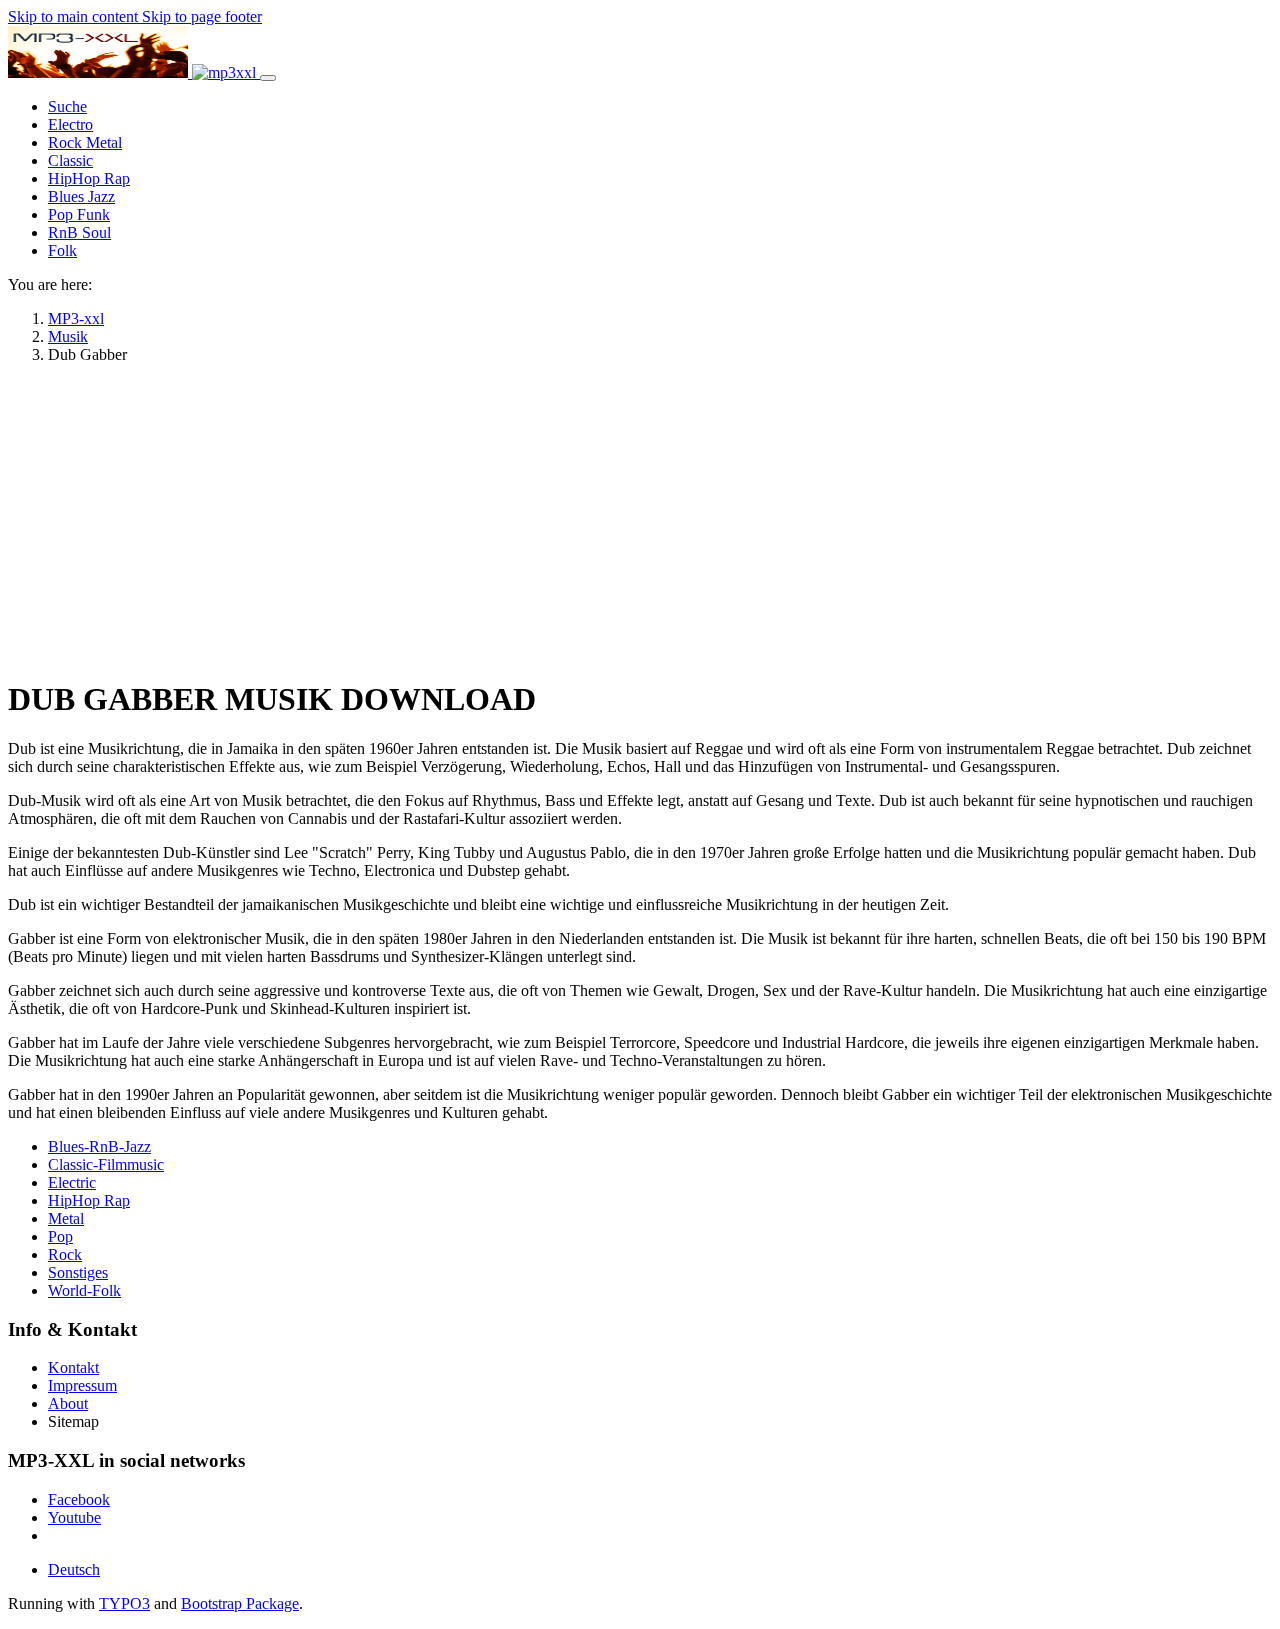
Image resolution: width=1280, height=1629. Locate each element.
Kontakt (73, 1367)
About (68, 1403)
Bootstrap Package (240, 1603)
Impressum (82, 1385)
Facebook (79, 1499)
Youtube (74, 1517)
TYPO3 (124, 1603)
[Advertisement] (640, 520)
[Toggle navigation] (268, 78)
